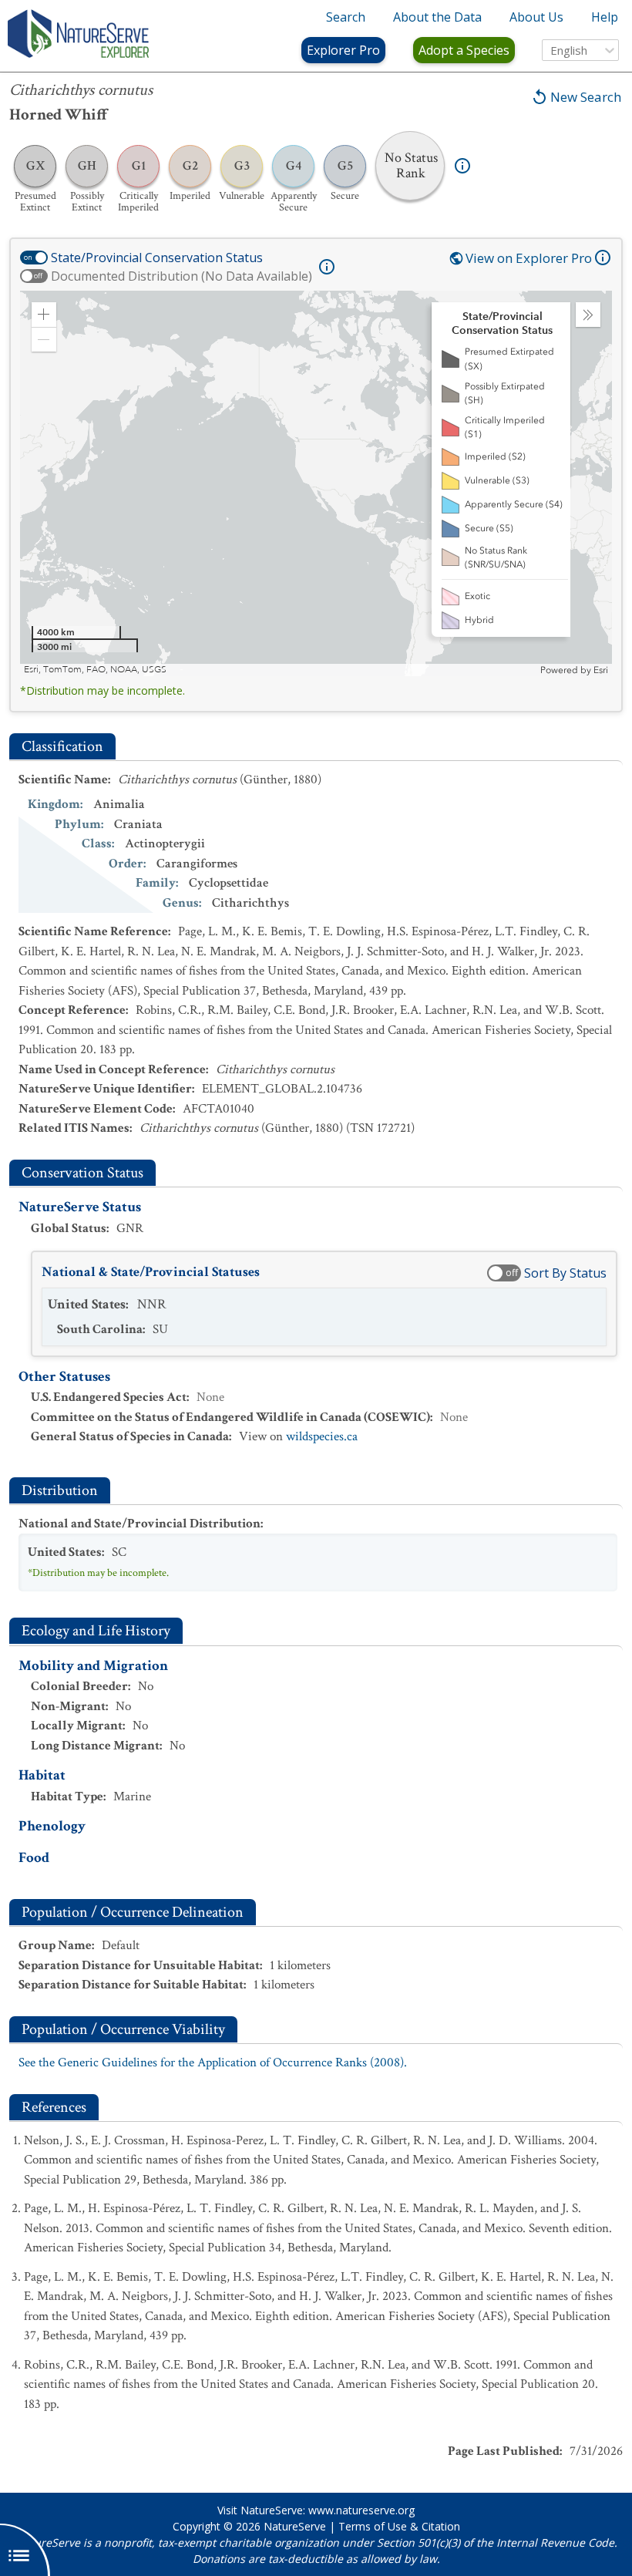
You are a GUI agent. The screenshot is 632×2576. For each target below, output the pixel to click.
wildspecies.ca (322, 1436)
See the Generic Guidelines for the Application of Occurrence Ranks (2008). (213, 2062)
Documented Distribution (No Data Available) (182, 276)
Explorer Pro (343, 50)
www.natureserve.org (361, 2510)
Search (346, 17)
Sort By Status (565, 1273)
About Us (536, 17)
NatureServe (295, 2526)
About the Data (437, 17)
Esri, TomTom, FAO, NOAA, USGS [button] (95, 670)
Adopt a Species (464, 50)
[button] (44, 315)
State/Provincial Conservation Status (157, 258)
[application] (316, 483)
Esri (601, 670)
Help (605, 17)
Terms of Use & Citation (399, 2526)
